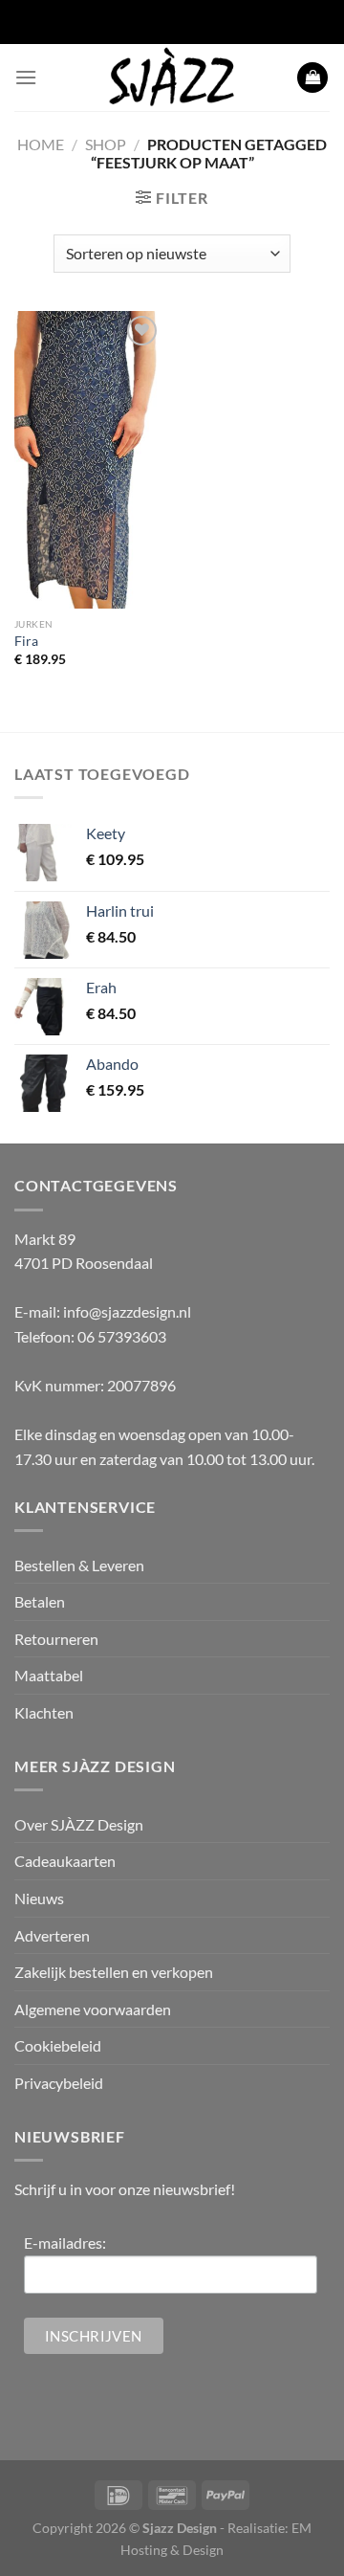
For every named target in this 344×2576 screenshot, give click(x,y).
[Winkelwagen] (312, 78)
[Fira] (88, 460)
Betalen (40, 1601)
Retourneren (56, 1639)
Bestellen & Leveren (79, 1565)
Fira (26, 641)
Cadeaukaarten (65, 1861)
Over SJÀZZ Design (79, 1824)
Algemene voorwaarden (93, 2009)
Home (41, 144)
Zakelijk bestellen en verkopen (114, 1972)
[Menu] (26, 77)
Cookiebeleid (58, 2045)
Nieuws (39, 1898)
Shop (106, 144)
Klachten (44, 1712)
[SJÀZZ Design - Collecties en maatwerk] (172, 78)
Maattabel (49, 1675)
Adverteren (52, 1935)
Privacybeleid (59, 2083)
